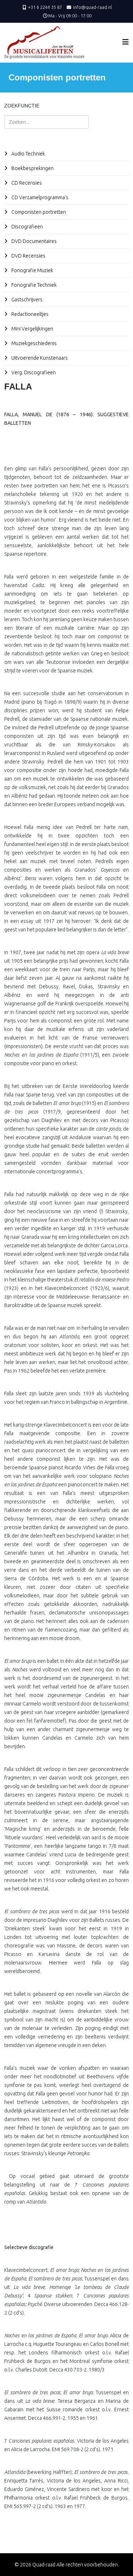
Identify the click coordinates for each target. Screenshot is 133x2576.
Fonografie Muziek (32, 270)
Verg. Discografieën (33, 372)
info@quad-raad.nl (92, 7)
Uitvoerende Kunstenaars (39, 358)
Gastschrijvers (26, 300)
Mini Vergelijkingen (32, 329)
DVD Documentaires (34, 241)
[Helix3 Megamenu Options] (126, 42)
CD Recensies (26, 183)
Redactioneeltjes (29, 314)
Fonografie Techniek (34, 285)
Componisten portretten (38, 212)
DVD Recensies (28, 256)
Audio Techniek (28, 154)
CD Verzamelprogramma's (39, 197)
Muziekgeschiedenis (34, 343)
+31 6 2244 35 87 (45, 7)
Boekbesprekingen (32, 168)
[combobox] (46, 122)
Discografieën (27, 227)
